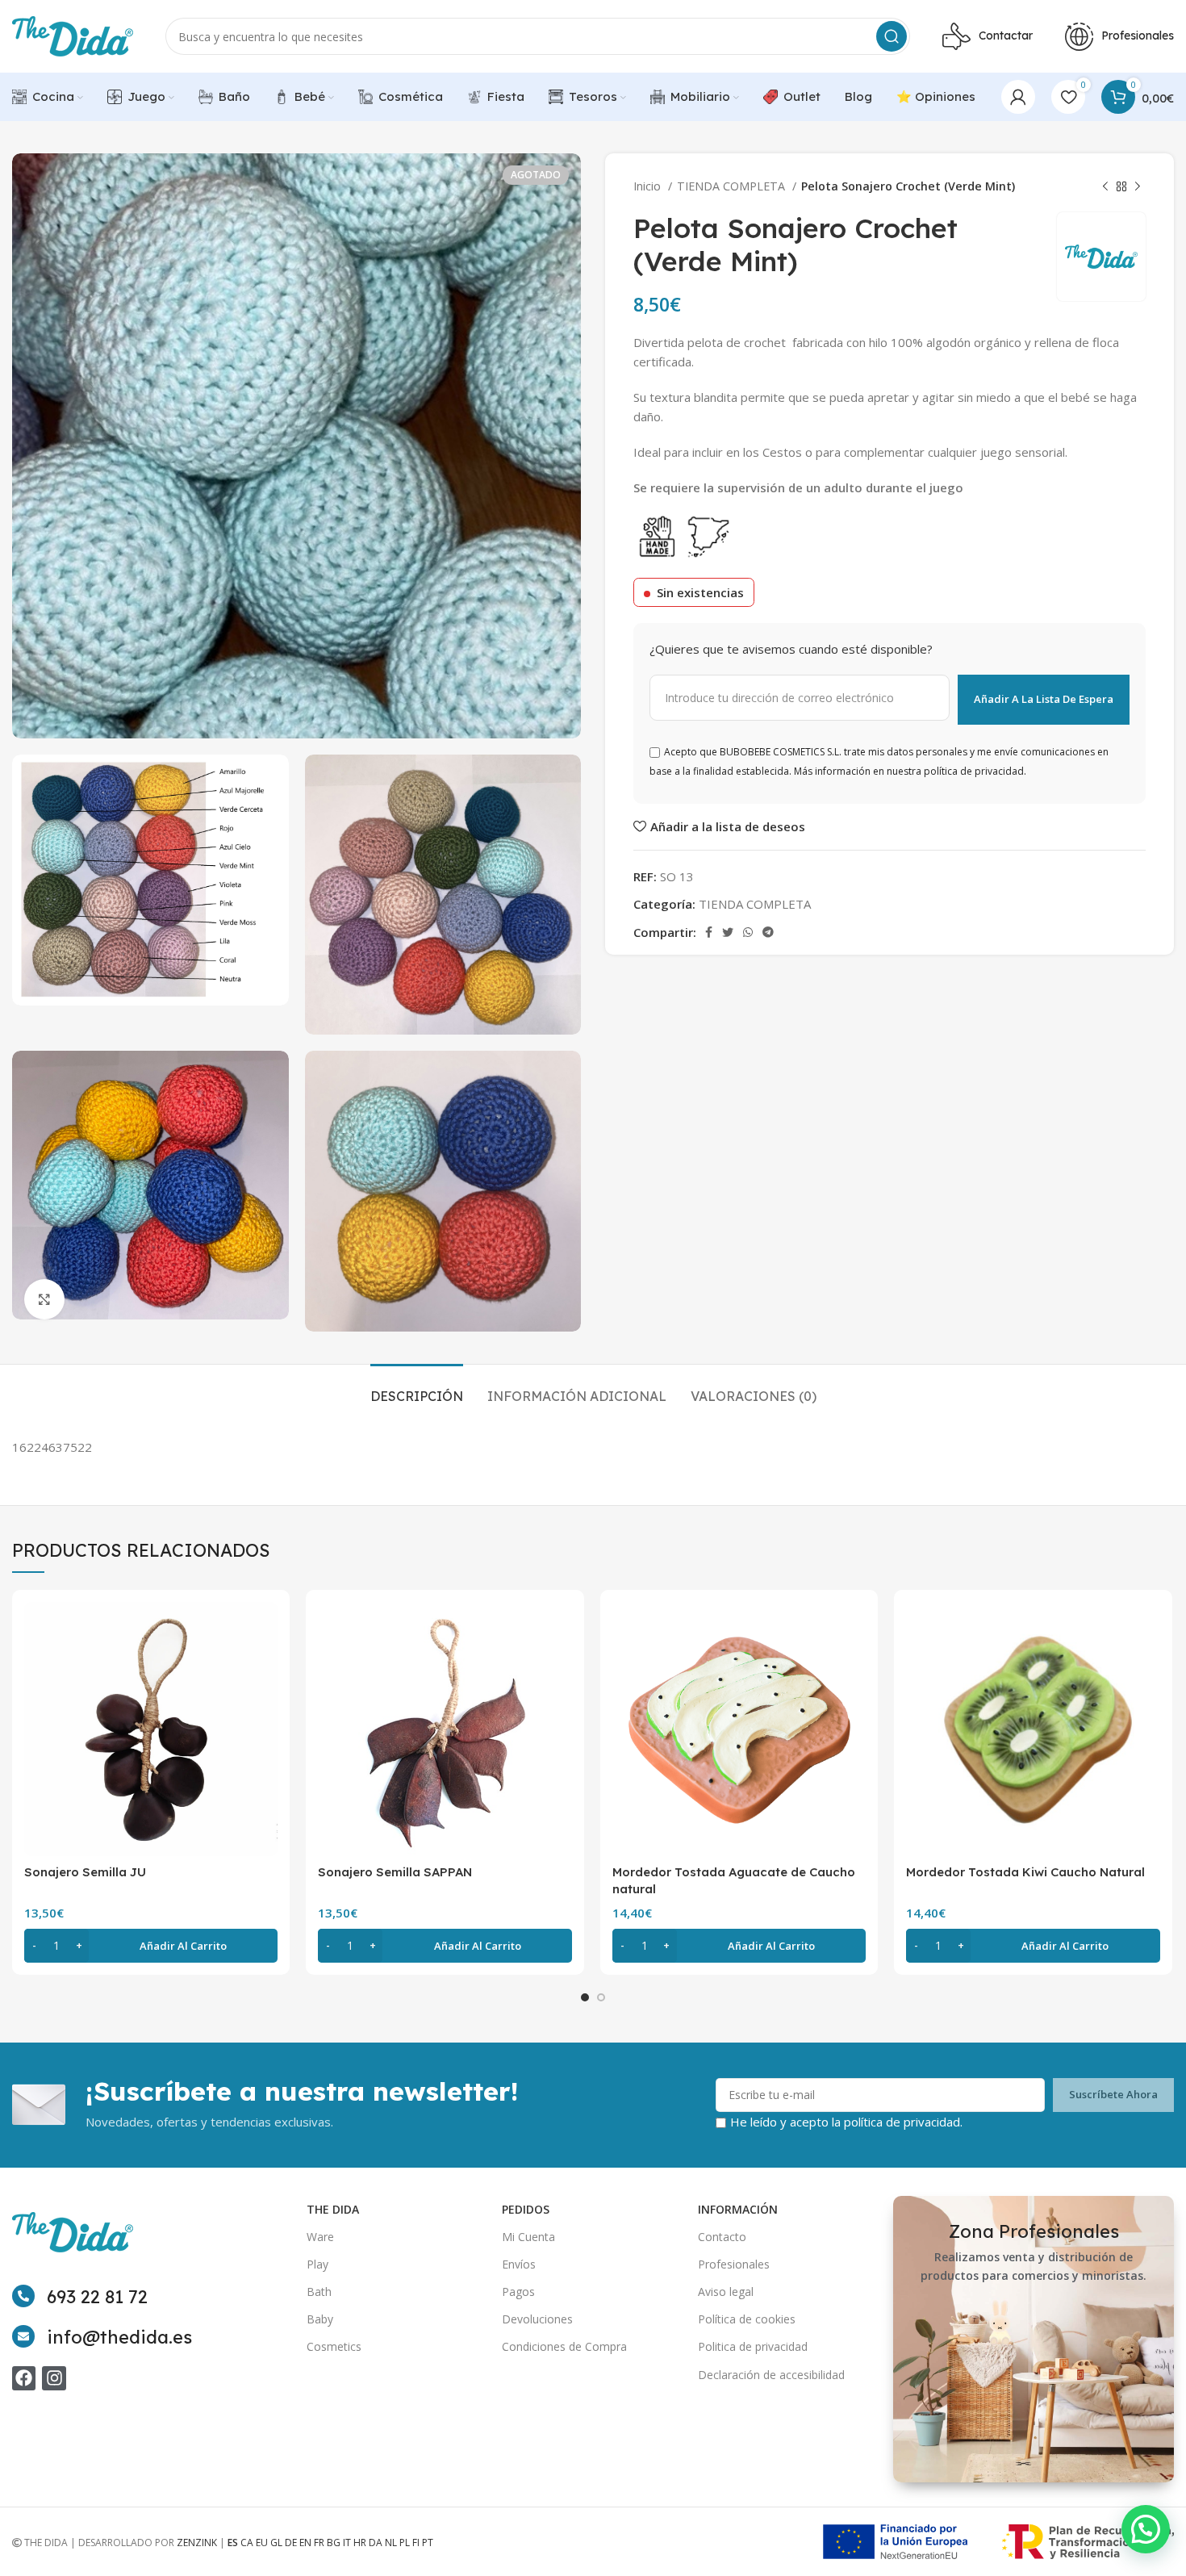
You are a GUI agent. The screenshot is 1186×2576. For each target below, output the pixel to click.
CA (247, 2543)
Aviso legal (726, 2292)
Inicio (649, 186)
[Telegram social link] (768, 932)
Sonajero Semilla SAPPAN (395, 1872)
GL (276, 2543)
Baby (320, 2319)
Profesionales (734, 2264)
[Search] (892, 36)
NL (391, 2543)
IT (347, 2543)
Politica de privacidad (753, 2346)
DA (376, 2543)
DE (291, 2543)
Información (738, 2209)
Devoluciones (537, 2319)
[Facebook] (24, 2378)
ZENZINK (197, 2543)
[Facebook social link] (709, 932)
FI (416, 2543)
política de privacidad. (903, 2122)
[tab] (417, 1388)
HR (360, 2543)
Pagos (518, 2292)
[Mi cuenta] (1018, 97)
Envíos (519, 2264)
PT (428, 2543)
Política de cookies (747, 2319)
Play (317, 2264)
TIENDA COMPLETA (733, 186)
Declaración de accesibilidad (771, 2375)
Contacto (722, 2237)
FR (319, 2543)
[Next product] (1138, 186)
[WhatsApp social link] (748, 932)
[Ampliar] (44, 1299)
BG (334, 2543)
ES (233, 2543)
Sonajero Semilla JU (85, 1872)
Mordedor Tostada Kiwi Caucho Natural (1025, 1872)
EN (305, 2543)
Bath (319, 2292)
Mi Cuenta (528, 2237)
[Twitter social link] (728, 932)
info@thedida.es (119, 2337)
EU (262, 2543)
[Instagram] (54, 2378)
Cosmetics (334, 2346)
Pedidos (526, 2209)
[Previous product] (1105, 186)
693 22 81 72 (97, 2297)
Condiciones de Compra (564, 2346)
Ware (320, 2237)
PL (405, 2543)
